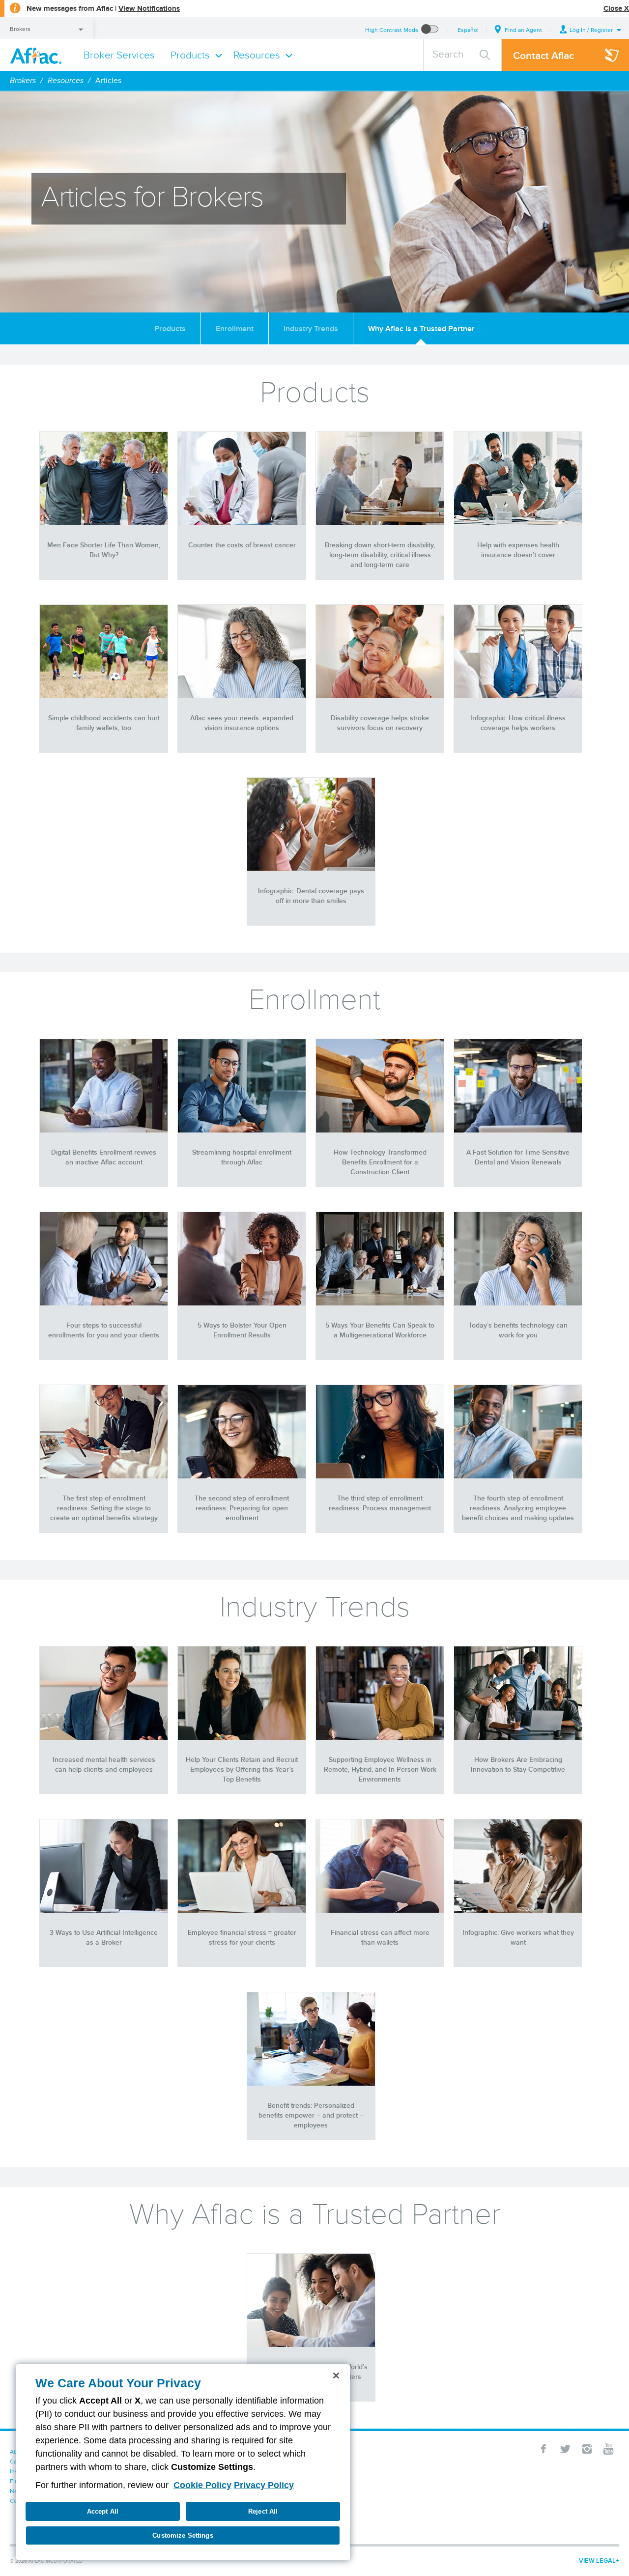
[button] (591, 30)
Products (170, 328)
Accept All (103, 2511)
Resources (66, 80)
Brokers (20, 29)
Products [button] (190, 55)
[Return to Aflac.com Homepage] (38, 55)
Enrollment (235, 328)
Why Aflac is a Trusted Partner (421, 328)
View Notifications (149, 8)
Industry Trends (311, 328)
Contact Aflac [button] (543, 55)
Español (468, 30)
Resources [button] (257, 55)
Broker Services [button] (119, 55)
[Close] (336, 2376)
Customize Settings (183, 2535)
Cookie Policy (202, 2485)
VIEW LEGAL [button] (597, 2561)
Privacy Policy (264, 2485)
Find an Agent (523, 30)
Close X (616, 8)
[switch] (430, 30)
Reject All (263, 2511)
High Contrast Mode (392, 30)
